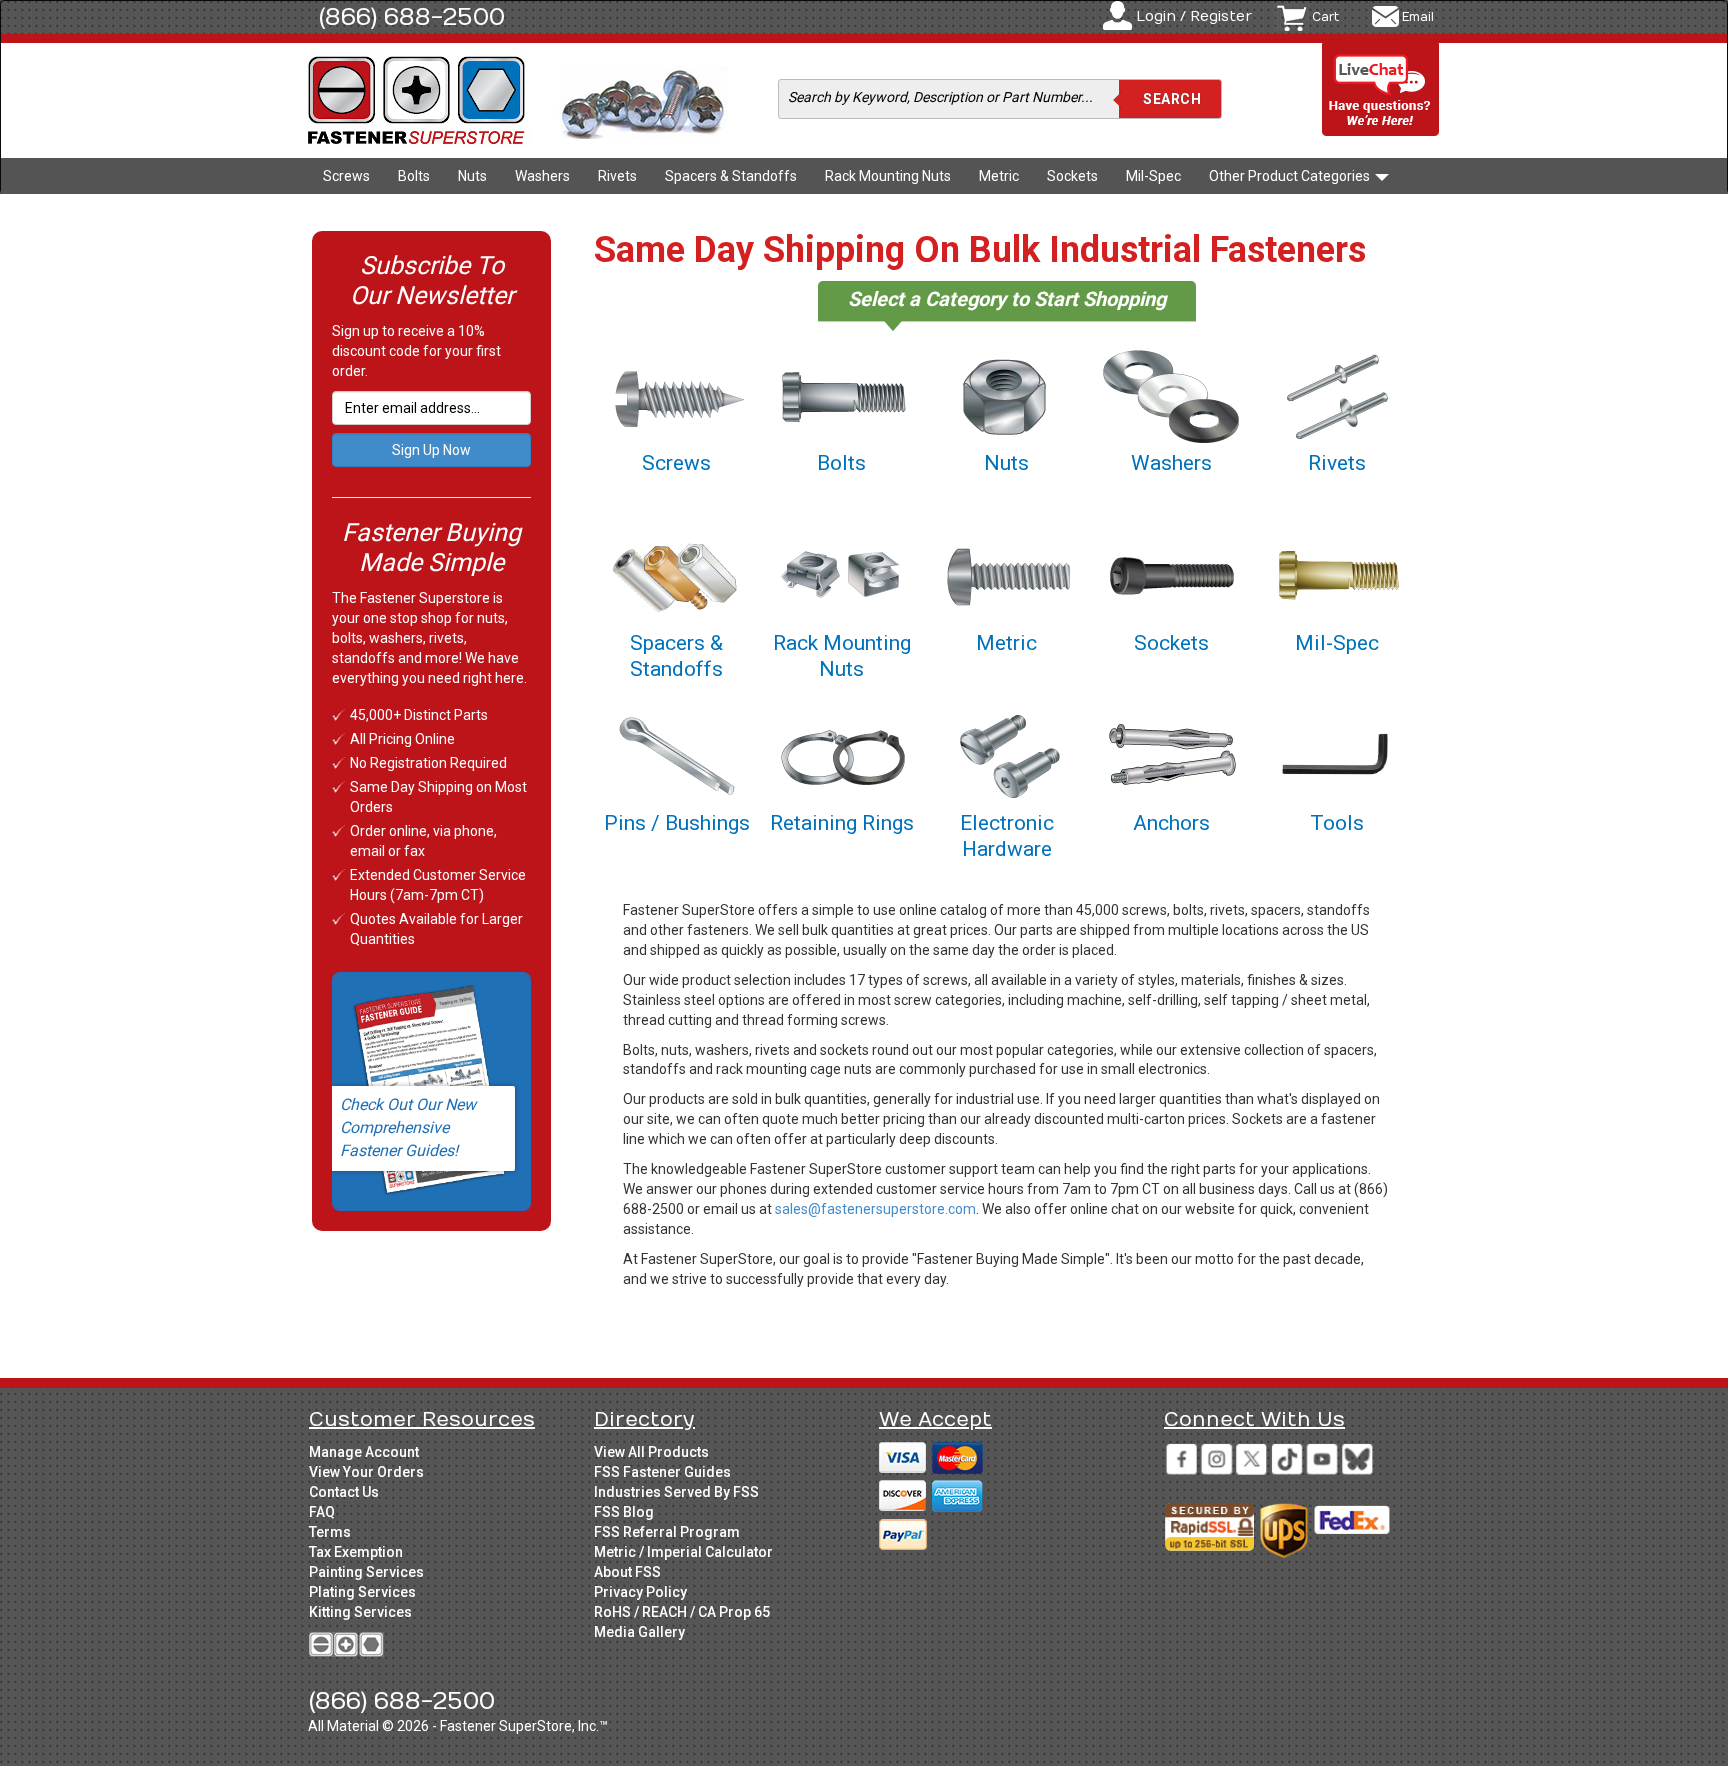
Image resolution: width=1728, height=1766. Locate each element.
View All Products (651, 1452)
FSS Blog (624, 1512)
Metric (999, 176)
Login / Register (1194, 16)
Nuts (472, 176)
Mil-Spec (1153, 176)
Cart (1325, 17)
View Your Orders (366, 1472)
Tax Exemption (356, 1552)
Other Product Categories (1291, 176)
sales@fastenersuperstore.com (875, 1209)
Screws (346, 176)
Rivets (617, 176)
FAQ (322, 1512)
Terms (330, 1532)
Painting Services (366, 1572)
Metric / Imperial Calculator (683, 1552)
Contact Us (344, 1492)
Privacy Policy (640, 1592)
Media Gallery (639, 1632)
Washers (542, 176)
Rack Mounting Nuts (888, 176)
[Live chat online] (1381, 90)
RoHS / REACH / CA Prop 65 (682, 1612)
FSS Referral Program (667, 1532)
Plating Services (362, 1592)
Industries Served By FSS (676, 1492)
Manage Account (364, 1452)
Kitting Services (360, 1612)
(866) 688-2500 (412, 17)
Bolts (414, 176)
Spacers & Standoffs (731, 176)
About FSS (627, 1572)
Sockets (1072, 176)
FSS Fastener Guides (662, 1472)
